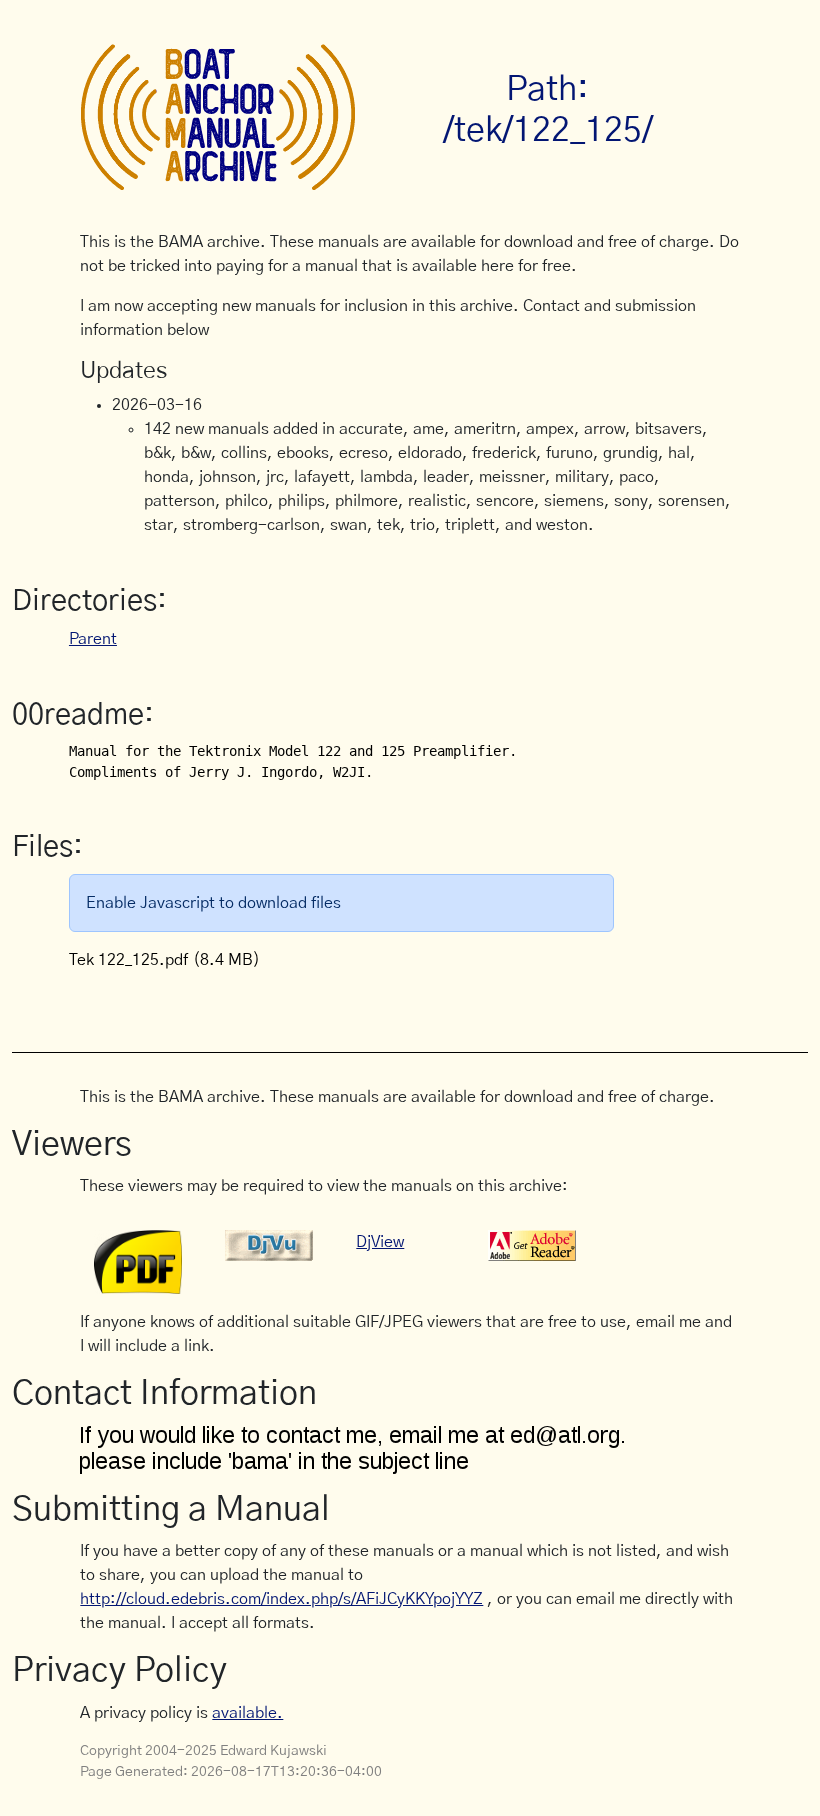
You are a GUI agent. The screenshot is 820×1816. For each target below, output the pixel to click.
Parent (93, 639)
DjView (380, 1242)
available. (247, 1713)
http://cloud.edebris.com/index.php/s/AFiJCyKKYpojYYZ (281, 1599)
